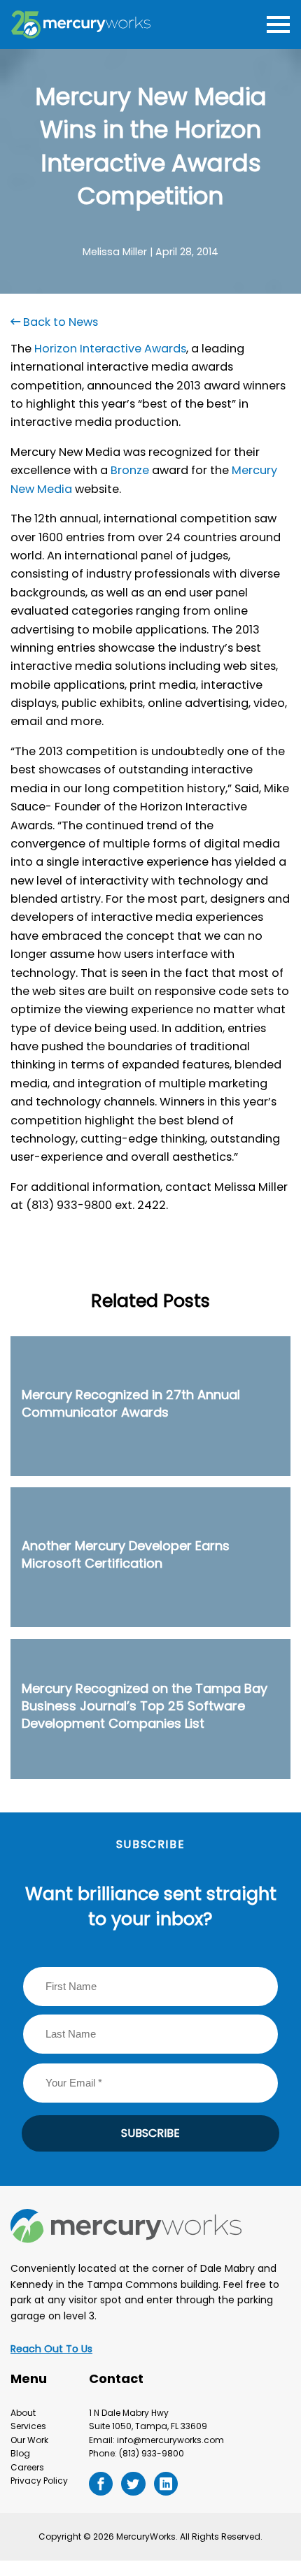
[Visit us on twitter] (133, 2484)
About (23, 2413)
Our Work (29, 2440)
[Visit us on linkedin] (166, 2484)
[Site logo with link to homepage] (81, 24)
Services (28, 2426)
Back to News (59, 322)
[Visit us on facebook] (101, 2484)
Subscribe (150, 2133)
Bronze (130, 470)
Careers (27, 2467)
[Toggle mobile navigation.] (276, 25)
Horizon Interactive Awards (110, 349)
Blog (20, 2453)
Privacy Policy (39, 2481)
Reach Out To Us (51, 2349)
